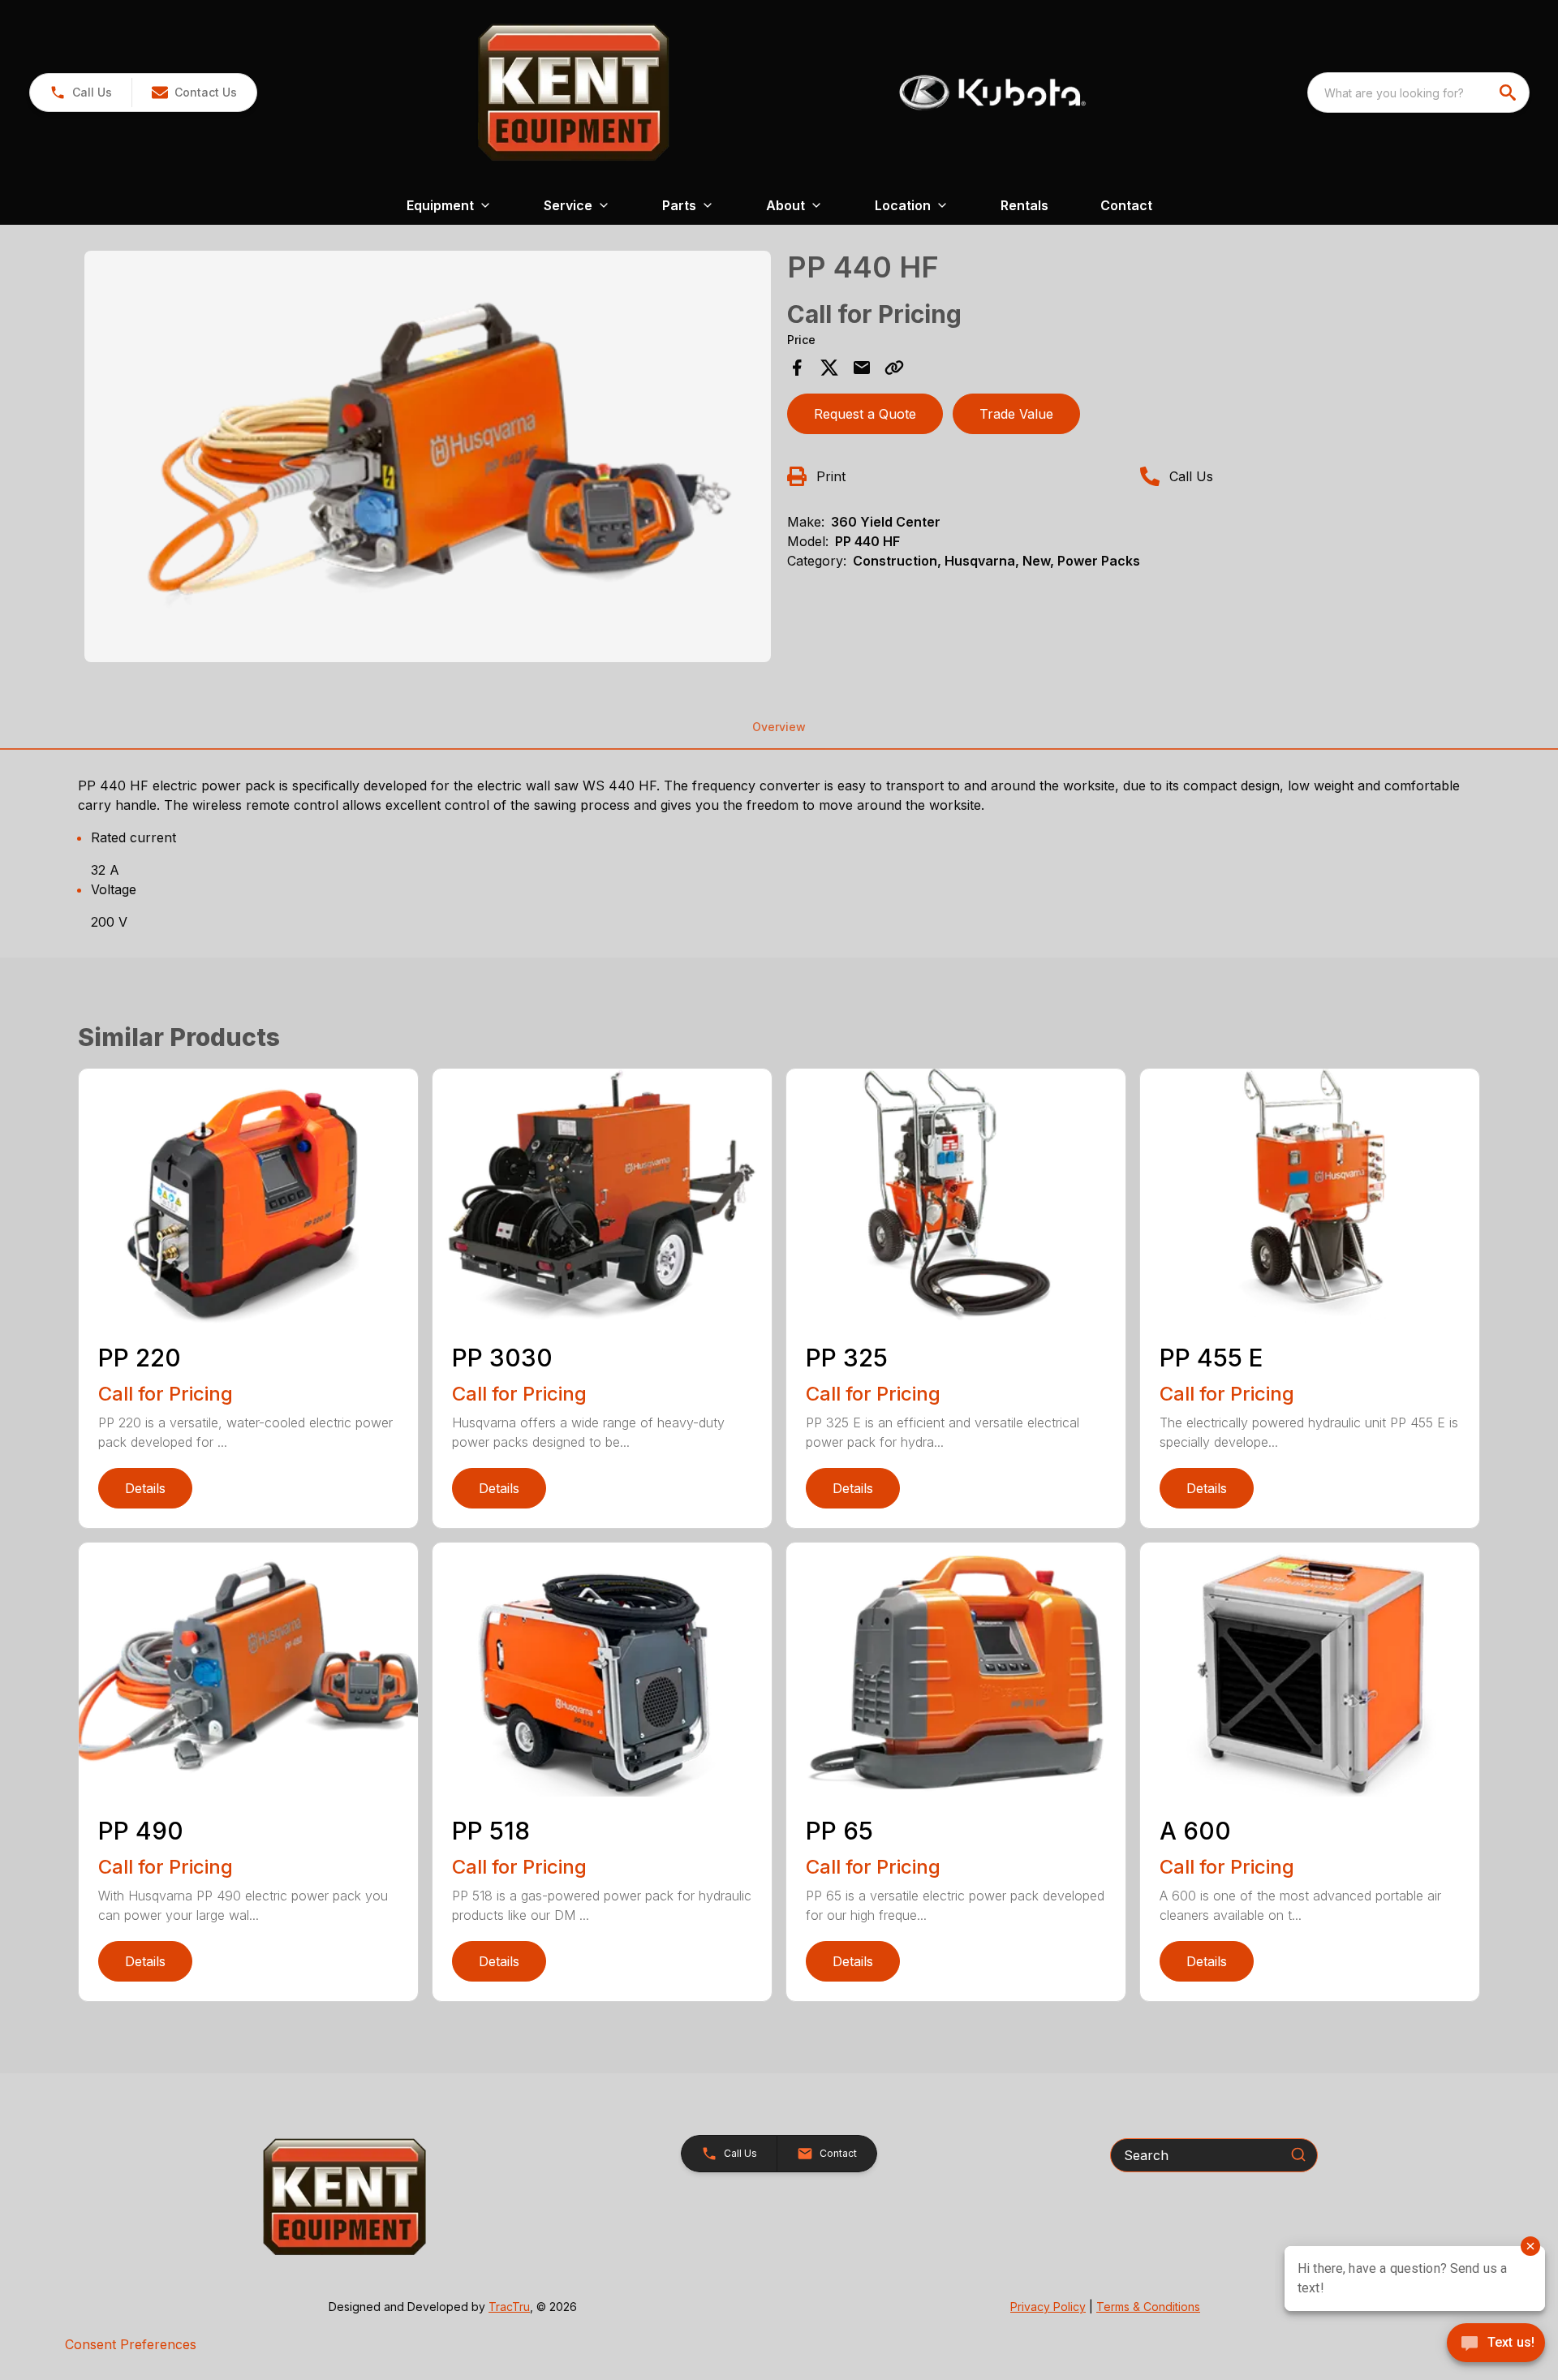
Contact (1126, 205)
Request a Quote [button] (865, 414)
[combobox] (1418, 93)
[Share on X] (829, 368)
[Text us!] (1496, 2344)
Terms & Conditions (1148, 2307)
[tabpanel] (428, 459)
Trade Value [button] (1016, 414)
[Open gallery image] (428, 457)
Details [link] (145, 1488)
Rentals (1024, 205)
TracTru (509, 2307)
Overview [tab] (779, 727)
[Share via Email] (862, 368)
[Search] (1298, 2154)
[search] (1509, 93)
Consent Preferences (131, 2344)
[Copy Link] (894, 368)
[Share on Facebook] (797, 368)
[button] (81, 93)
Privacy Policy (1048, 2307)
